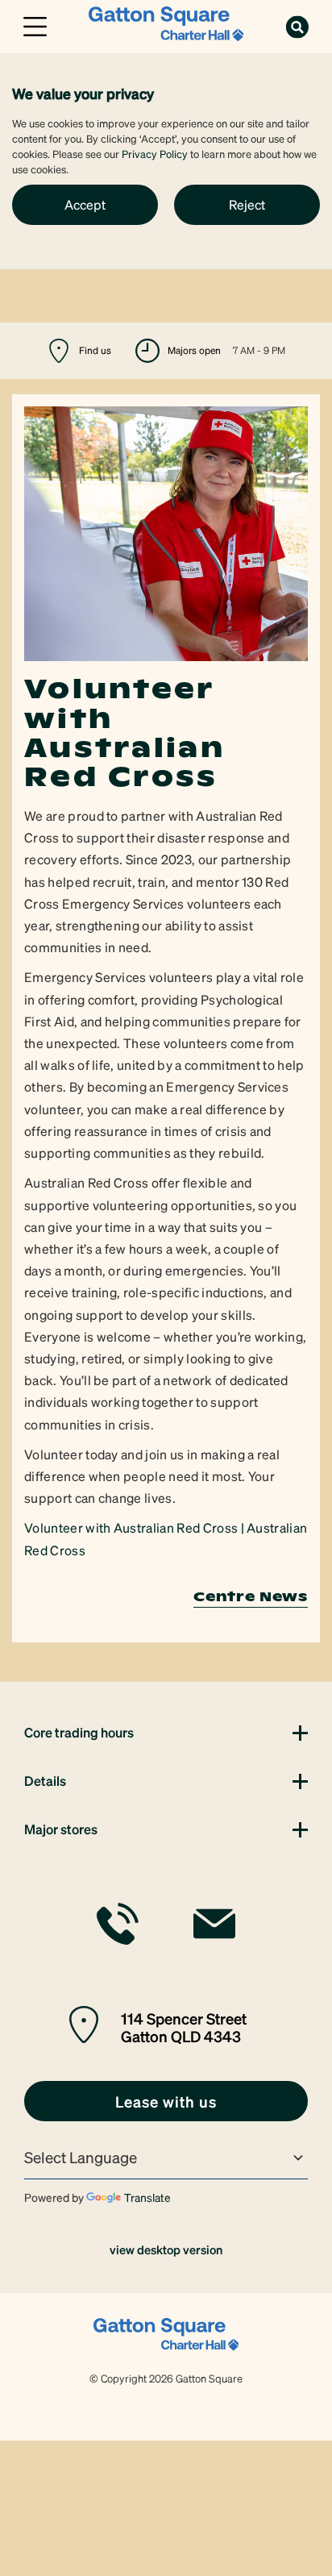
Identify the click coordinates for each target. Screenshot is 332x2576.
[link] (166, 25)
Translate (147, 2197)
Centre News (251, 1596)
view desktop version (166, 2249)
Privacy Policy (155, 154)
